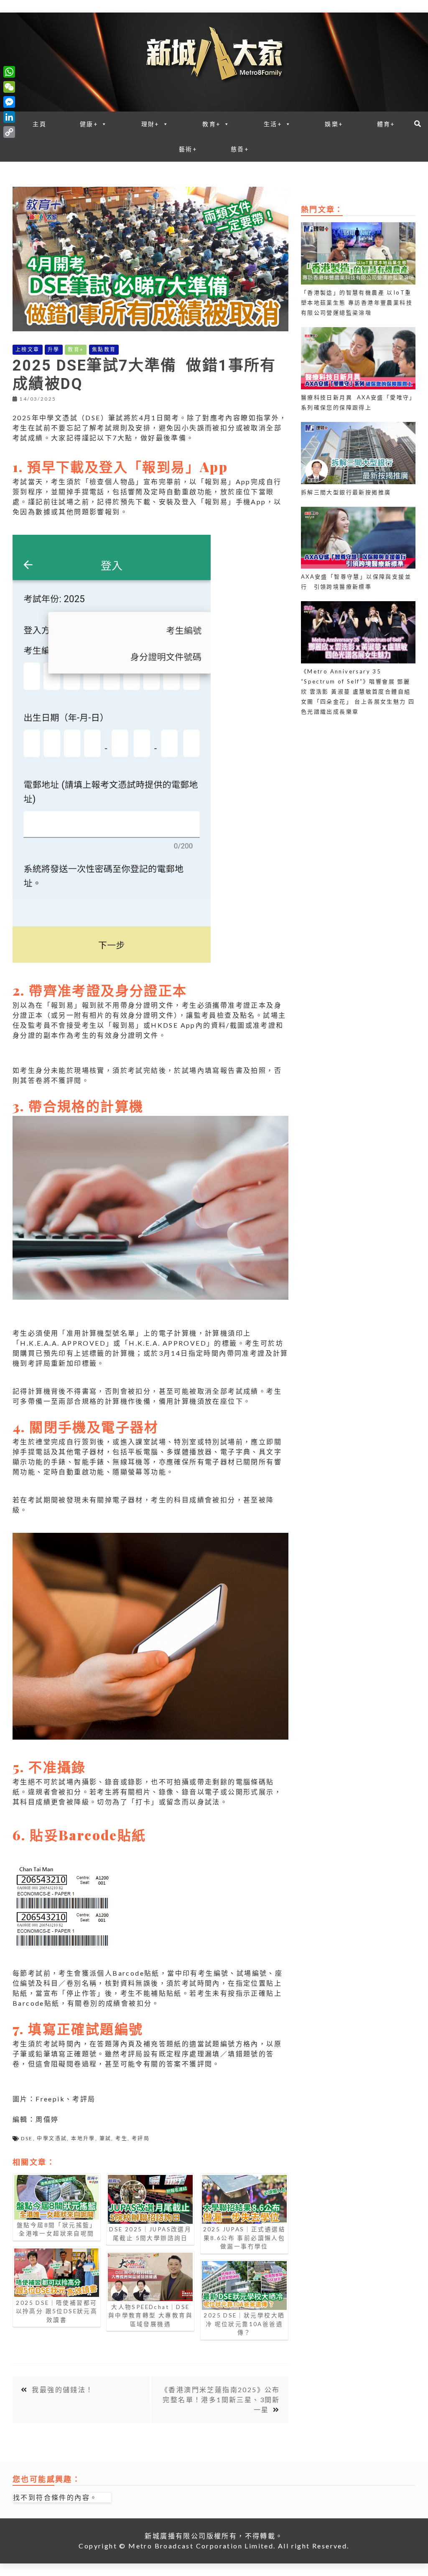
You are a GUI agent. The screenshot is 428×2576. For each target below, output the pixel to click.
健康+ (89, 124)
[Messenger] (9, 102)
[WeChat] (9, 87)
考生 (121, 2138)
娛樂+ (334, 124)
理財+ (150, 124)
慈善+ (240, 149)
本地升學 (83, 2138)
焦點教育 (104, 349)
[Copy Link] (9, 132)
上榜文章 (28, 349)
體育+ (386, 124)
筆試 (106, 2138)
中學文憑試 (52, 2138)
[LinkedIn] (9, 117)
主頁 (39, 124)
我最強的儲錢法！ (62, 2389)
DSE (27, 2138)
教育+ (211, 124)
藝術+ (188, 149)
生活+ (273, 124)
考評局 (141, 2138)
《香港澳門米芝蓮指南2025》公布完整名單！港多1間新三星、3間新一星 (220, 2399)
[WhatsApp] (9, 72)
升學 (54, 349)
